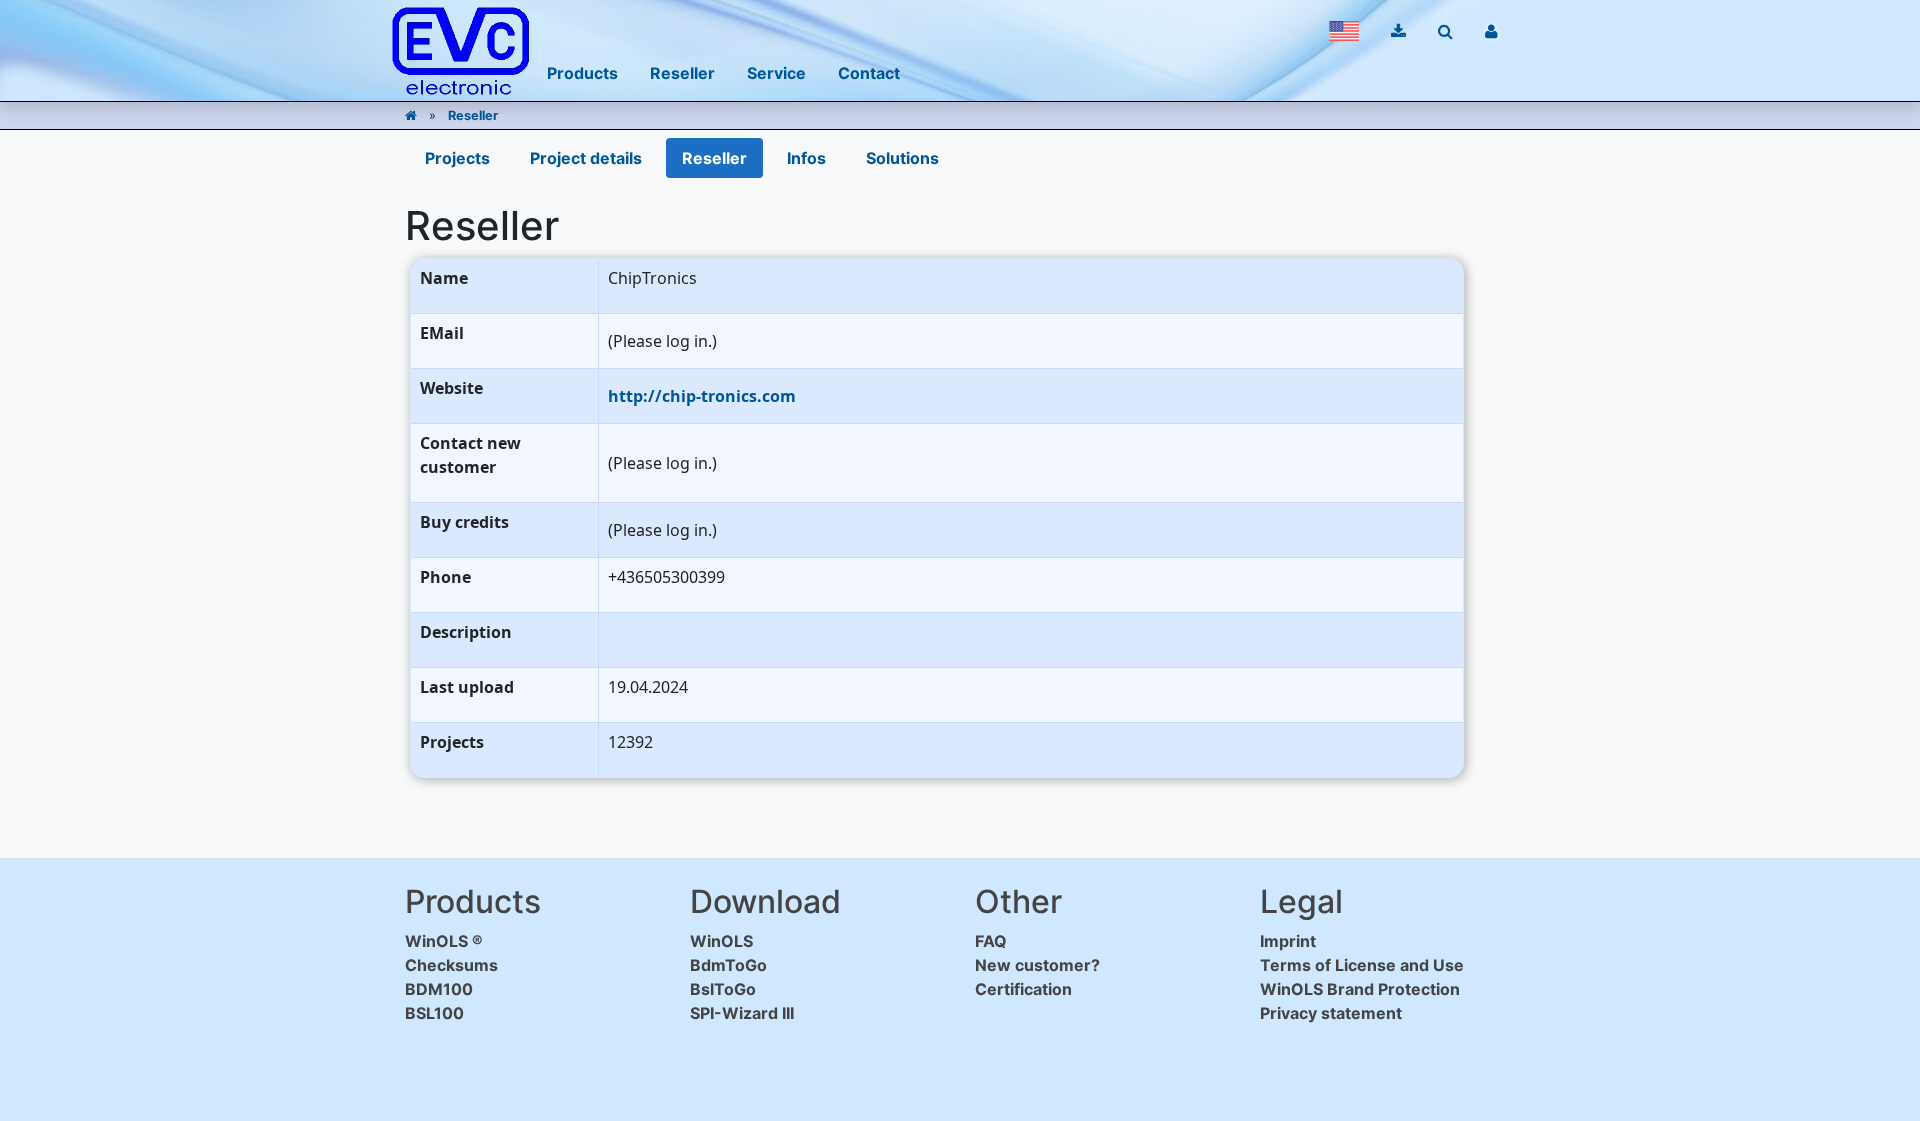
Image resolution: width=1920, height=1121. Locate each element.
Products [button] (582, 73)
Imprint (1288, 941)
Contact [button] (869, 73)
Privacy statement (1331, 1013)
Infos (806, 158)
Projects (457, 158)
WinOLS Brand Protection (1360, 989)
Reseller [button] (682, 73)
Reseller (473, 115)
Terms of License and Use (1362, 965)
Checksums (451, 965)
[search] (1445, 31)
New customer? (1037, 965)
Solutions (902, 158)
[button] (1344, 31)
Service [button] (776, 73)
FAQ (991, 941)
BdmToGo (728, 965)
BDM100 (439, 989)
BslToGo (723, 989)
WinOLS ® (444, 941)
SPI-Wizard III (742, 1013)
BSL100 (434, 1013)
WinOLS (721, 941)
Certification (1023, 989)
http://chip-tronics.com (702, 396)
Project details (586, 158)
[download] (1398, 31)
